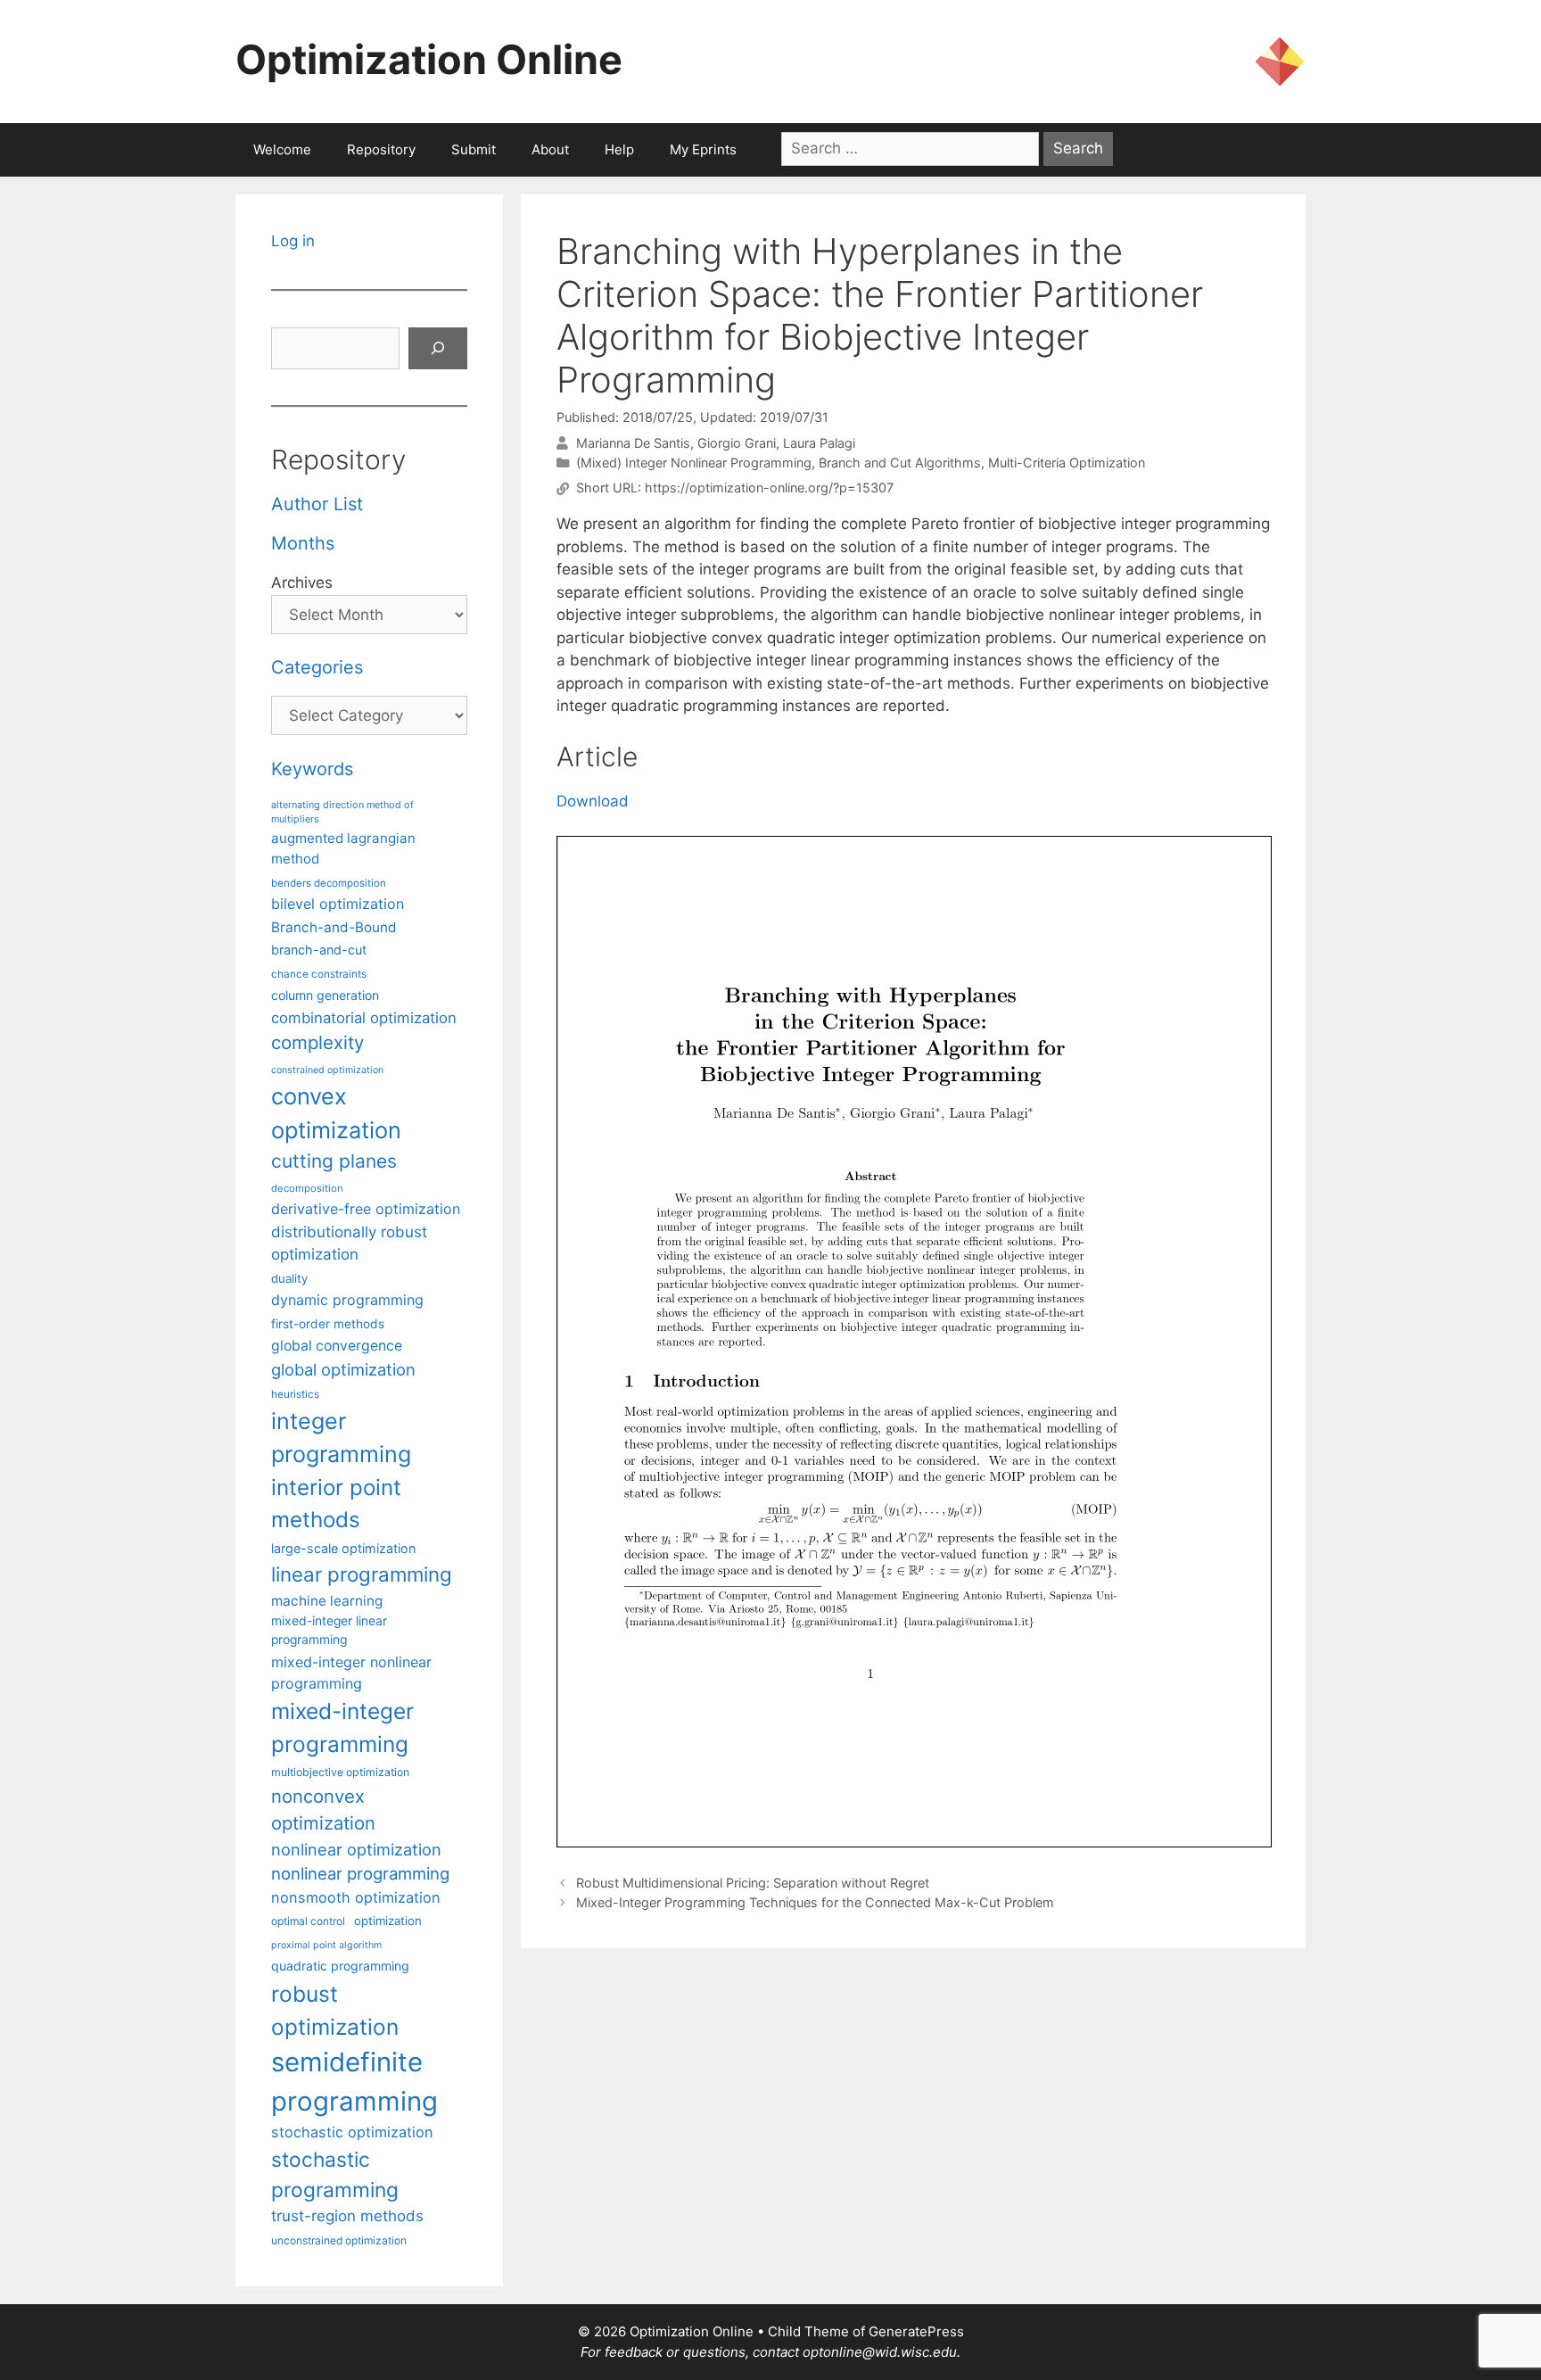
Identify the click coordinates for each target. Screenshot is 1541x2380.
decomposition (307, 1188)
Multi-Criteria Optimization (1067, 463)
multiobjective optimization (340, 1772)
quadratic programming (340, 1966)
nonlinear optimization (356, 1849)
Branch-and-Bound (334, 927)
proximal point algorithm (326, 1945)
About (550, 149)
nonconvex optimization (323, 1810)
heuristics (295, 1394)
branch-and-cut (319, 950)
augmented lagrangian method (343, 848)
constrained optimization (327, 1070)
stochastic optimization (352, 2132)
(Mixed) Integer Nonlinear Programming (694, 463)
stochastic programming (335, 2175)
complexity (317, 1042)
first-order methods (328, 1324)
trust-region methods (347, 2216)
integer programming (341, 1438)
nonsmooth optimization (356, 1897)
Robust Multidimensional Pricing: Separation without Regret (753, 1883)
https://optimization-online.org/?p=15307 (769, 488)
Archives (302, 583)
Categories (317, 667)
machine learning (327, 1601)
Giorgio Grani (737, 443)
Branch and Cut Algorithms (900, 463)
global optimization (343, 1369)
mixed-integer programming (342, 1727)
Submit (474, 149)
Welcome (282, 149)
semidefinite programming (354, 2082)
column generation (325, 995)
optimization (388, 1921)
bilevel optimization (338, 904)
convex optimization (336, 1113)
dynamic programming (347, 1300)
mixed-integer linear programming (329, 1630)
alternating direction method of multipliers (342, 812)
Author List (317, 504)
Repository (381, 149)
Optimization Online (429, 59)
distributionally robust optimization (349, 1243)
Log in (293, 241)
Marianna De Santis (633, 443)
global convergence (337, 1346)
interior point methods (336, 1504)
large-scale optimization (343, 1548)
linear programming (362, 1574)
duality (289, 1278)
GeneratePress (916, 2331)
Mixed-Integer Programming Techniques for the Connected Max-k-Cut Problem (815, 1902)
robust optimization (335, 2010)
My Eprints (703, 149)
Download (593, 801)
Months (303, 543)
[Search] (438, 349)
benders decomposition (329, 883)
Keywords (312, 769)
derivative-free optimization (366, 1209)
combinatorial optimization (364, 1018)
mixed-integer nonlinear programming (351, 1673)
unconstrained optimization (339, 2240)
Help (619, 149)
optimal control (308, 1921)
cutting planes (334, 1161)
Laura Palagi (819, 443)
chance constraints (319, 974)
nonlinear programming (360, 1873)
